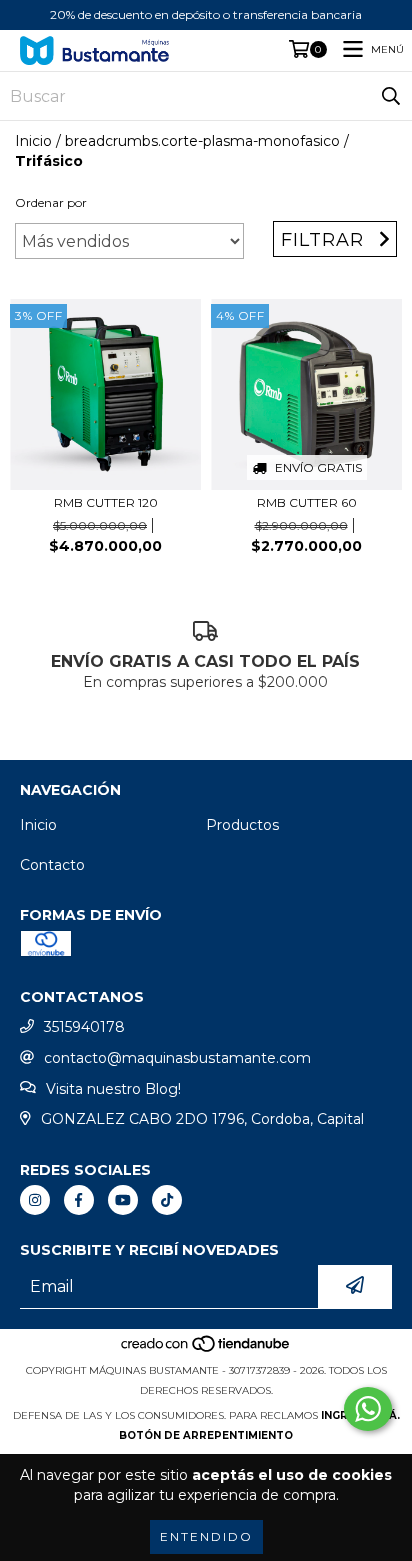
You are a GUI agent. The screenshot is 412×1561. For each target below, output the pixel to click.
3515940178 (84, 1027)
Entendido (206, 1536)
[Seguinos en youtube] (123, 1200)
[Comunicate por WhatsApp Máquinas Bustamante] (368, 1409)
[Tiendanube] (206, 1350)
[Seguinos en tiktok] (167, 1200)
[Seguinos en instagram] (35, 1200)
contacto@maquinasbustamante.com (177, 1058)
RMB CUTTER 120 (106, 502)
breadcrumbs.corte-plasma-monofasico (202, 141)
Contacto (52, 865)
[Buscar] (391, 96)
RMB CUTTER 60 (307, 502)
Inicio (33, 141)
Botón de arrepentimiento (206, 1435)
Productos (242, 825)
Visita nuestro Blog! (113, 1089)
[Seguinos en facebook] (79, 1200)
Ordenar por (51, 202)
